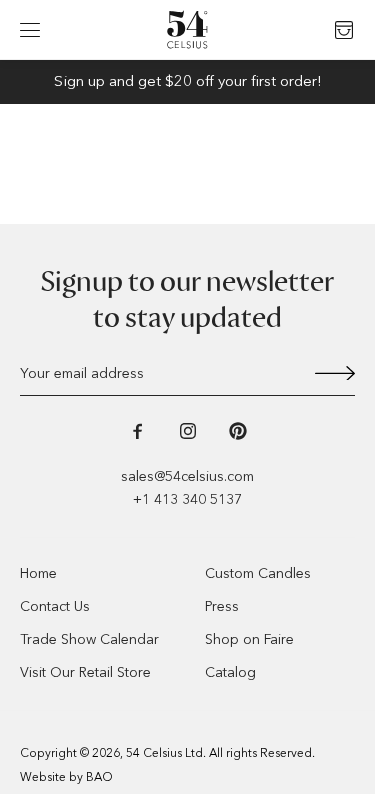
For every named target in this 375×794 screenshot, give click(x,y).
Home (38, 573)
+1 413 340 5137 (187, 499)
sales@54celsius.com (187, 476)
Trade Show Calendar (89, 639)
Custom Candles (258, 573)
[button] (30, 30)
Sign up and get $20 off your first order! (188, 81)
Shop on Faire (249, 639)
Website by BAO (66, 777)
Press (222, 606)
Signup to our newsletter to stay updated (187, 300)
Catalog (230, 672)
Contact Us (55, 606)
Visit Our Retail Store (85, 672)
